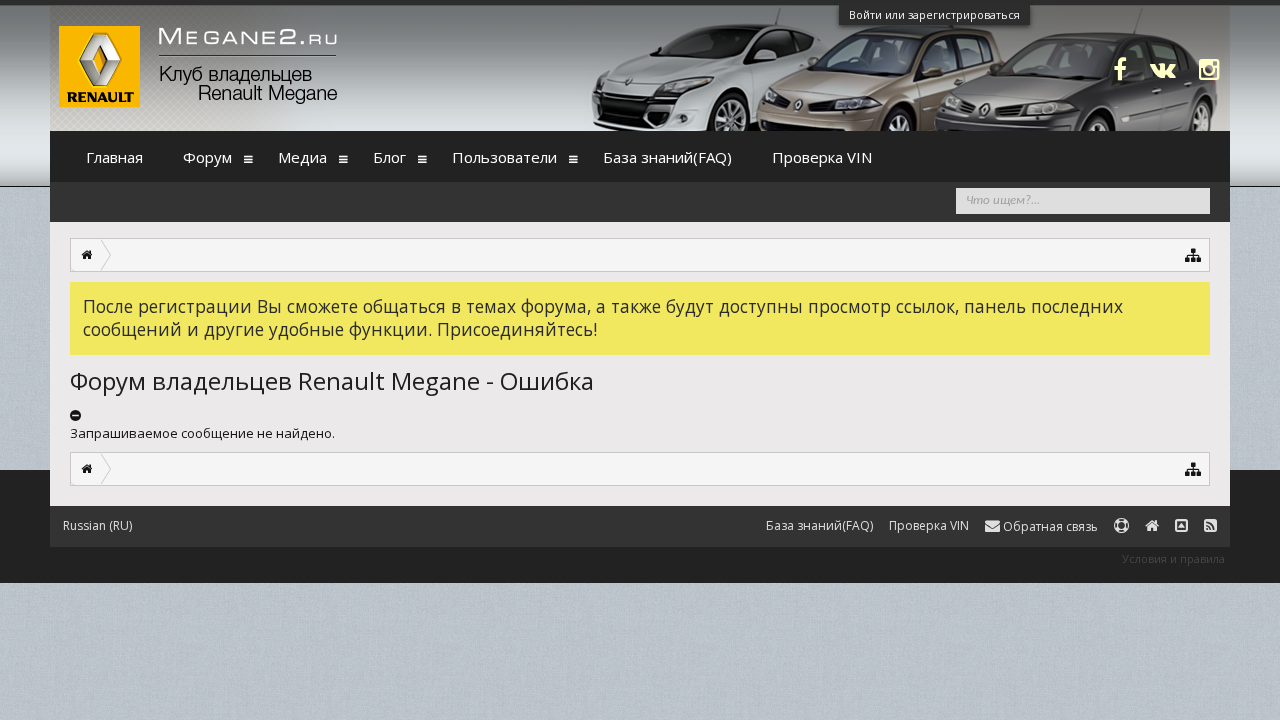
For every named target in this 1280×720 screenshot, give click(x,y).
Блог (389, 157)
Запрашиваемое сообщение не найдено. (202, 433)
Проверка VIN (822, 157)
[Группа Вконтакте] (1163, 68)
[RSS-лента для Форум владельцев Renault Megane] (1210, 526)
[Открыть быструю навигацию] (1193, 254)
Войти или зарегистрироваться (934, 14)
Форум (207, 157)
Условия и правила (1173, 558)
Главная (114, 157)
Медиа (302, 157)
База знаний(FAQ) (667, 157)
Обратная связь (1049, 526)
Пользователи (504, 157)
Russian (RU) (97, 525)
